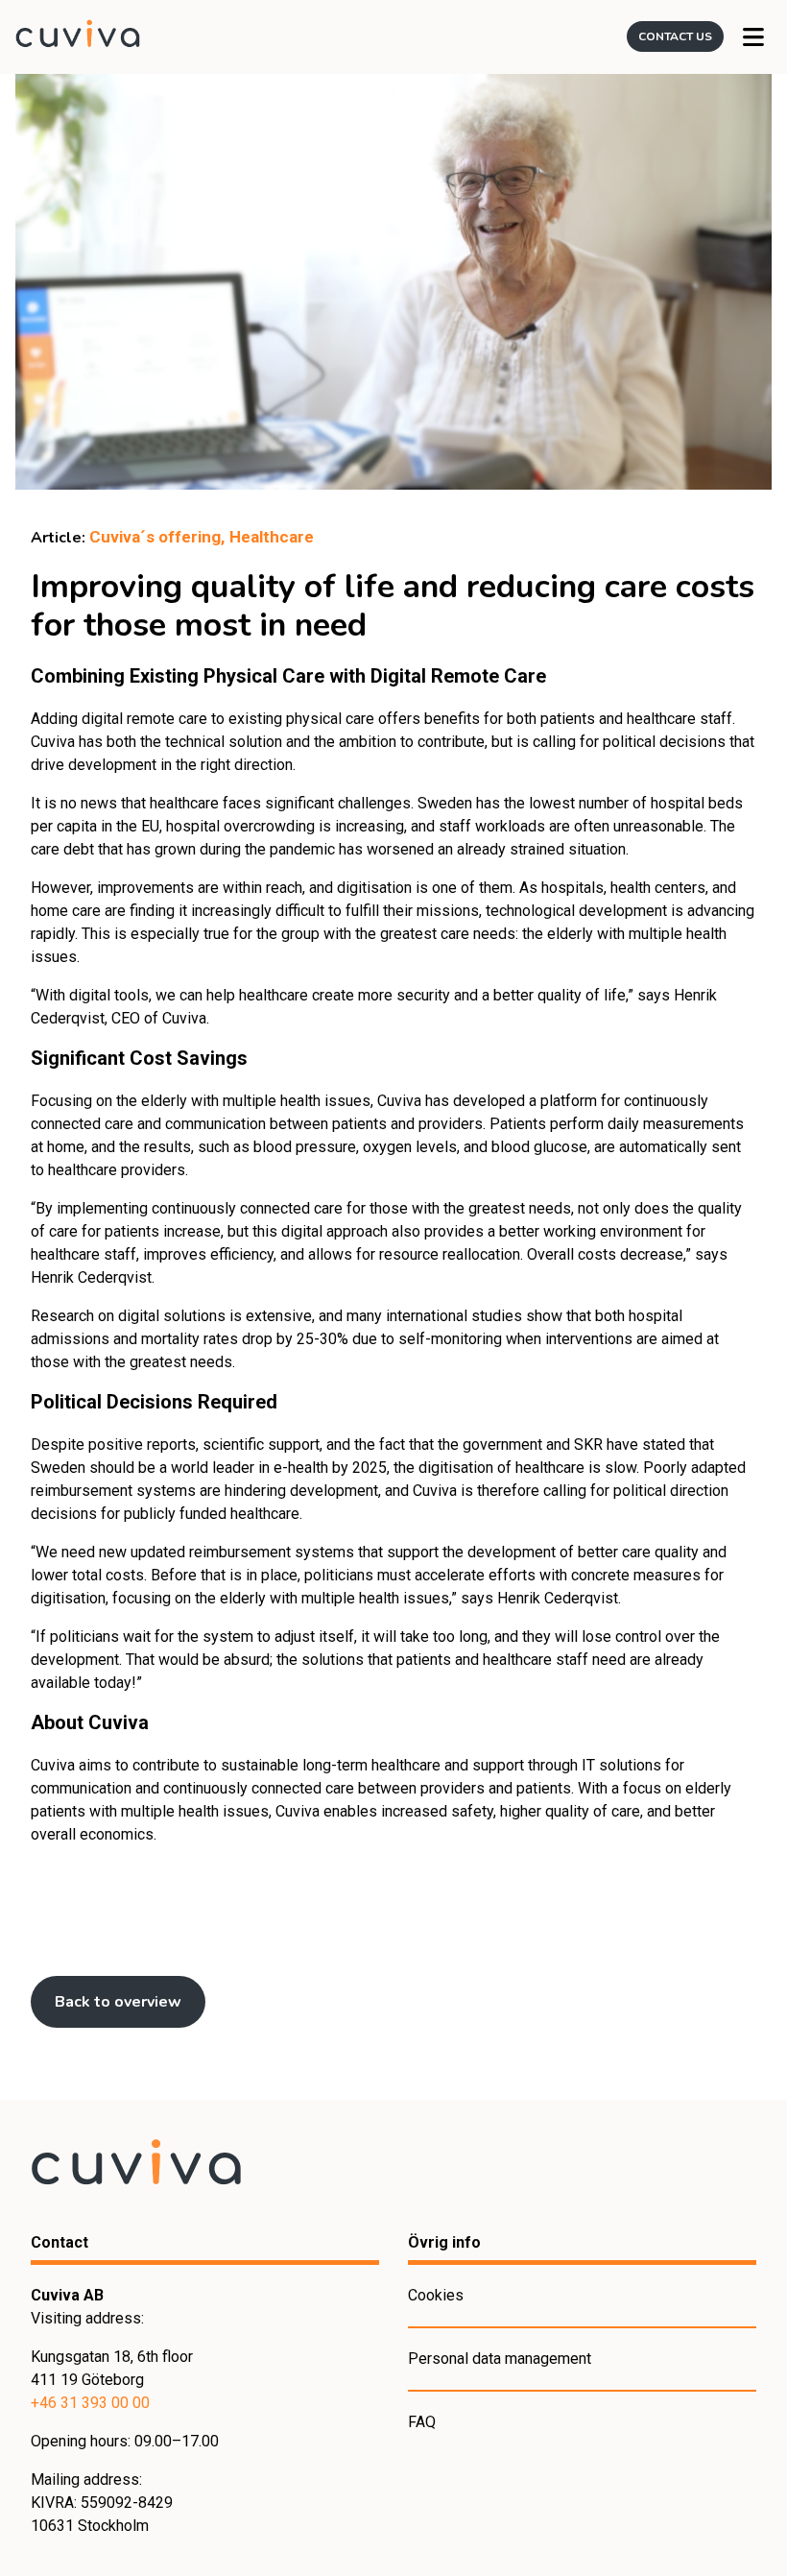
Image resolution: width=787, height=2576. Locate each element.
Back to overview (118, 2002)
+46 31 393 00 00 (90, 2403)
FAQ (422, 2422)
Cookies (436, 2295)
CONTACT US (675, 36)
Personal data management (500, 2359)
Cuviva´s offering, (157, 537)
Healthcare (272, 537)
